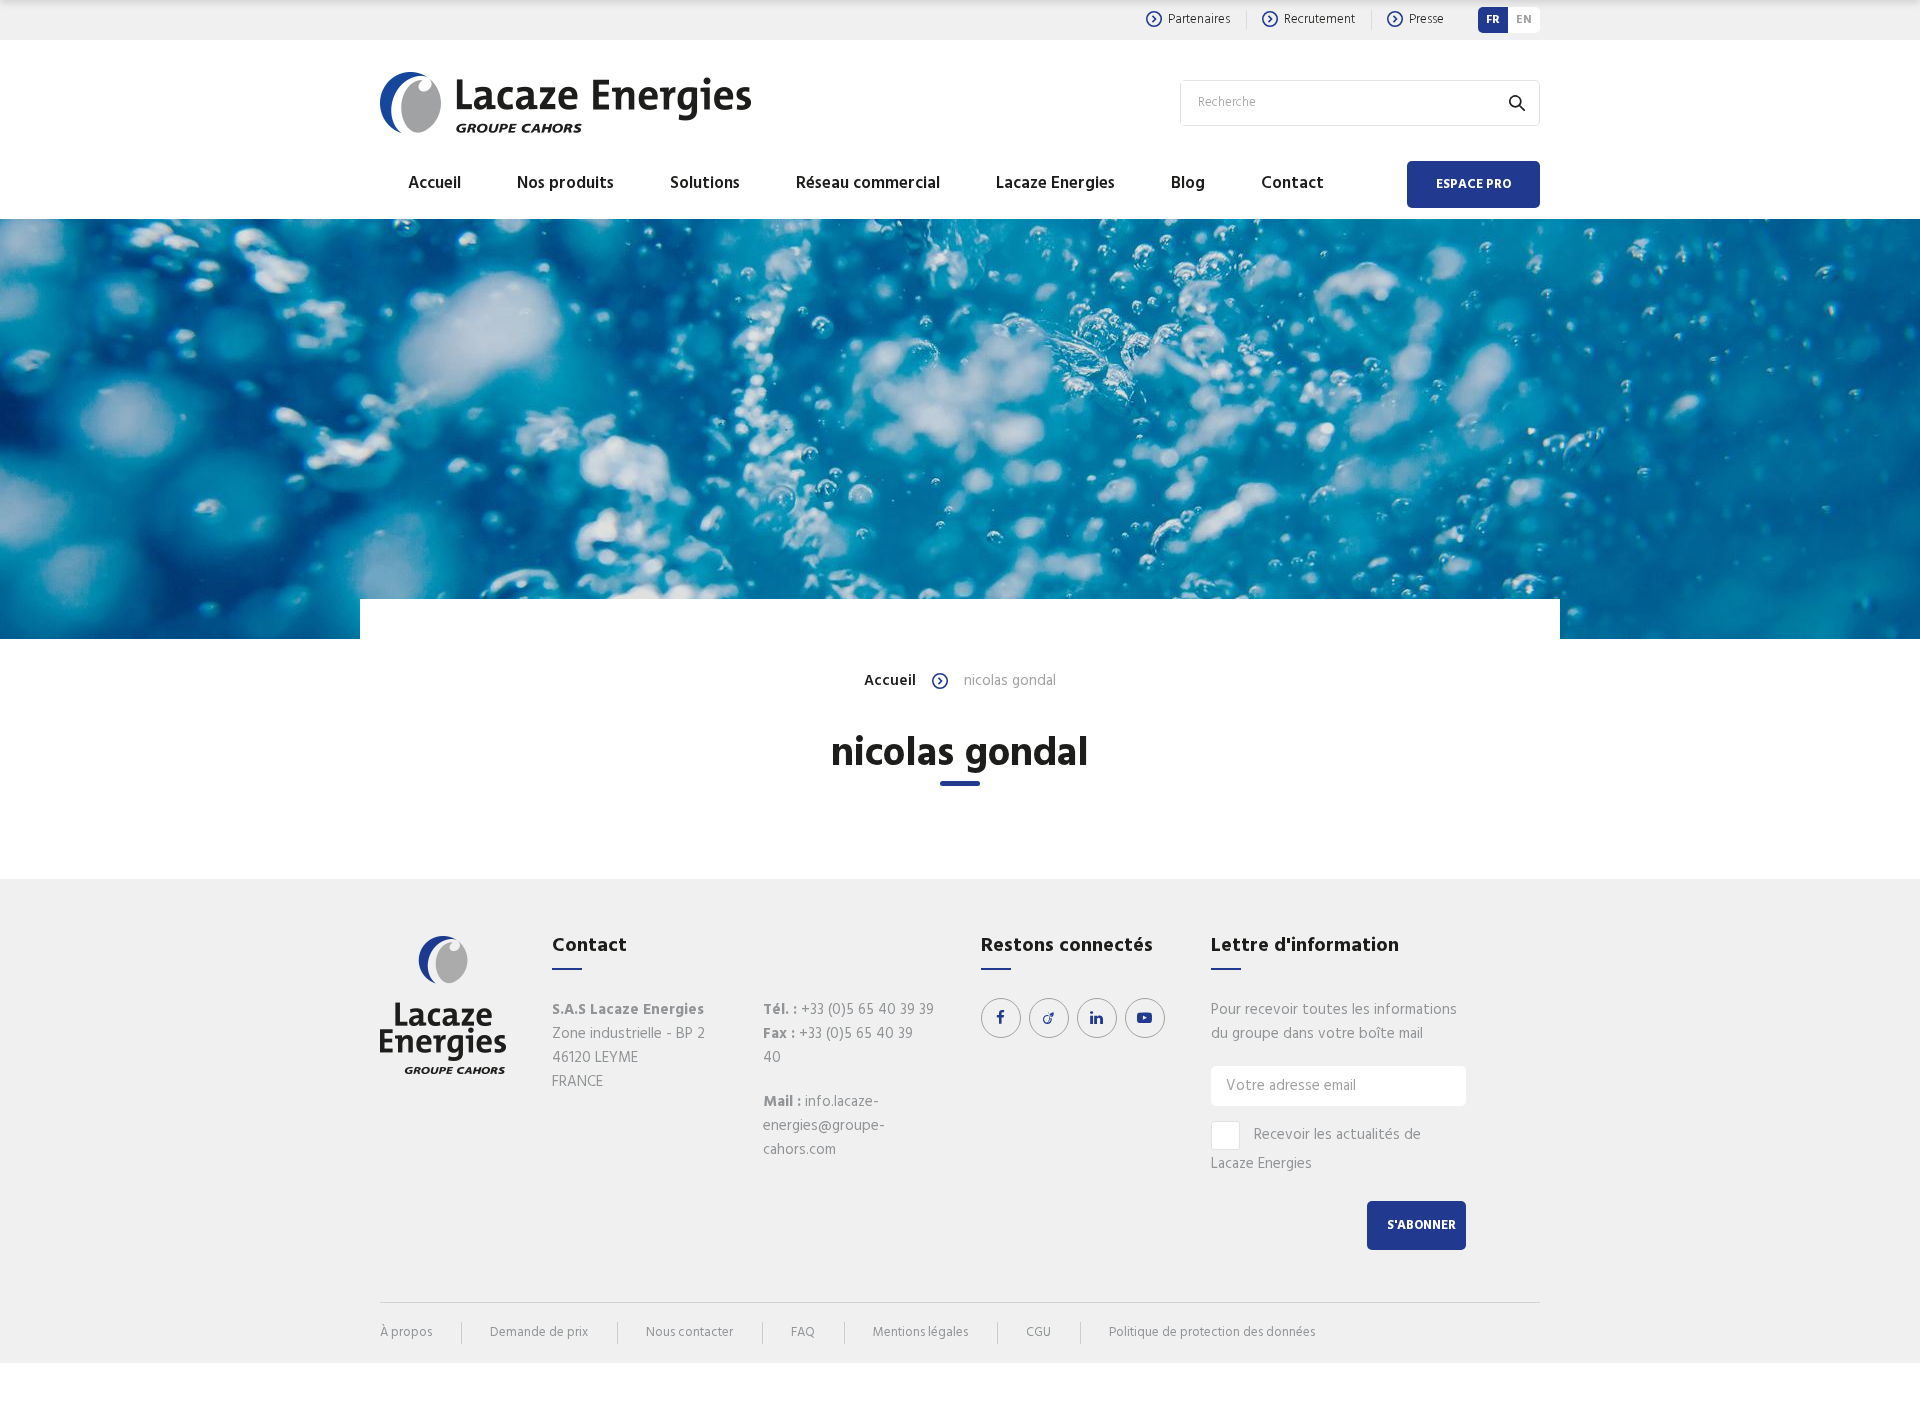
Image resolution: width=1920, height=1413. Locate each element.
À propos (406, 1332)
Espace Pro (1473, 184)
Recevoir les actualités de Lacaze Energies (1316, 1149)
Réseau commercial (868, 183)
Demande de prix (539, 1332)
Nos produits (565, 183)
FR (1493, 20)
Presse (1426, 19)
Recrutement (1319, 19)
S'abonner (1421, 1225)
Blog (1188, 183)
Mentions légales (920, 1332)
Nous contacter (689, 1332)
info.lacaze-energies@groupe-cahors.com (824, 1126)
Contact (1292, 183)
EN (1524, 20)
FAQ (803, 1332)
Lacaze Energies (1055, 183)
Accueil (434, 183)
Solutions (705, 183)
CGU (1038, 1332)
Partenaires (1199, 19)
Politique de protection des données (1212, 1332)
